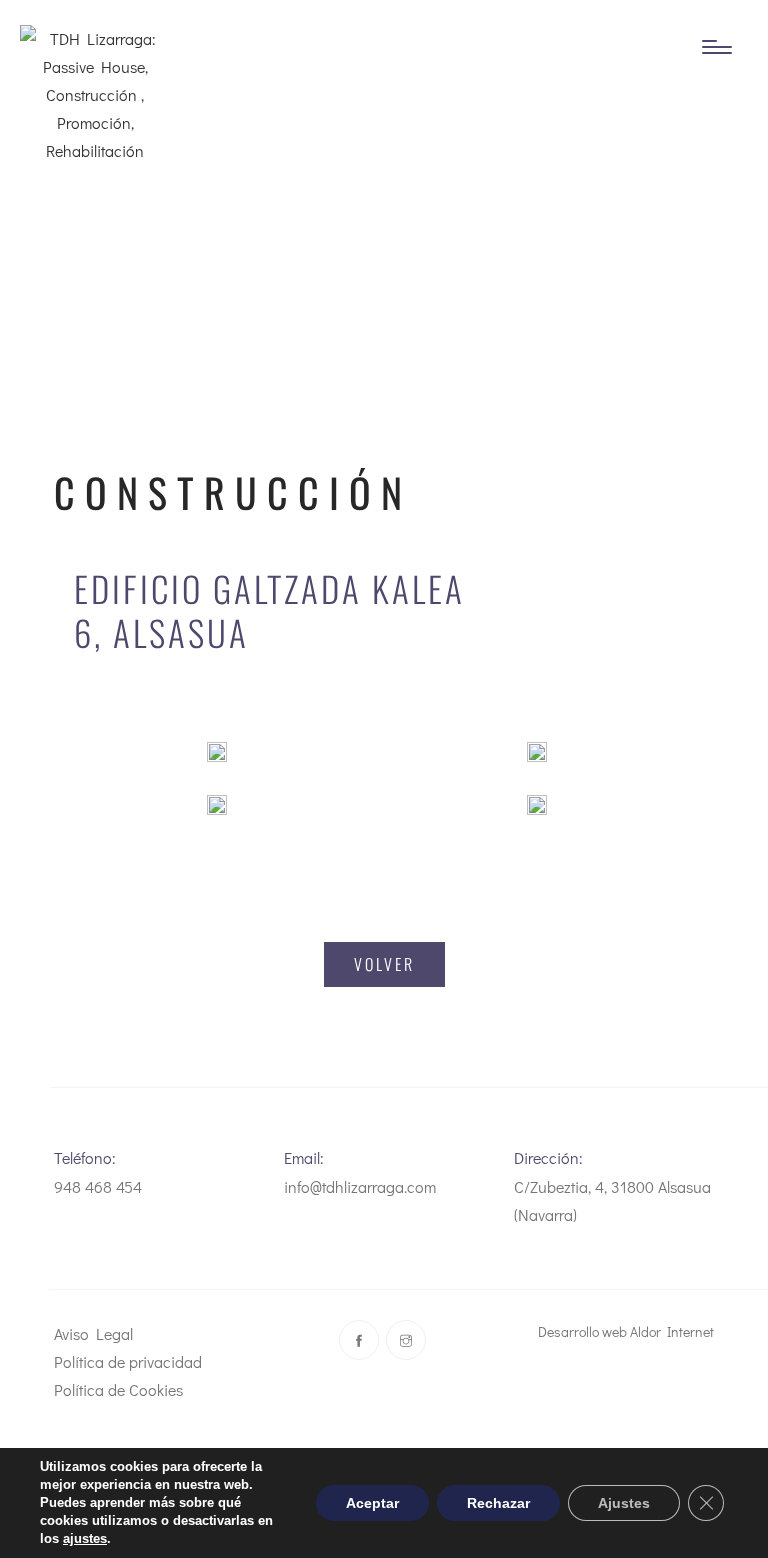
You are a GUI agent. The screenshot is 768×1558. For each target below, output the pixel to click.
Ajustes (624, 1503)
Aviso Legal (93, 1333)
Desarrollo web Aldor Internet (626, 1331)
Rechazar (498, 1503)
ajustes (85, 1538)
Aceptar (372, 1503)
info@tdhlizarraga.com (360, 1186)
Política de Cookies (118, 1389)
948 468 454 (98, 1186)
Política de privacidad (128, 1361)
